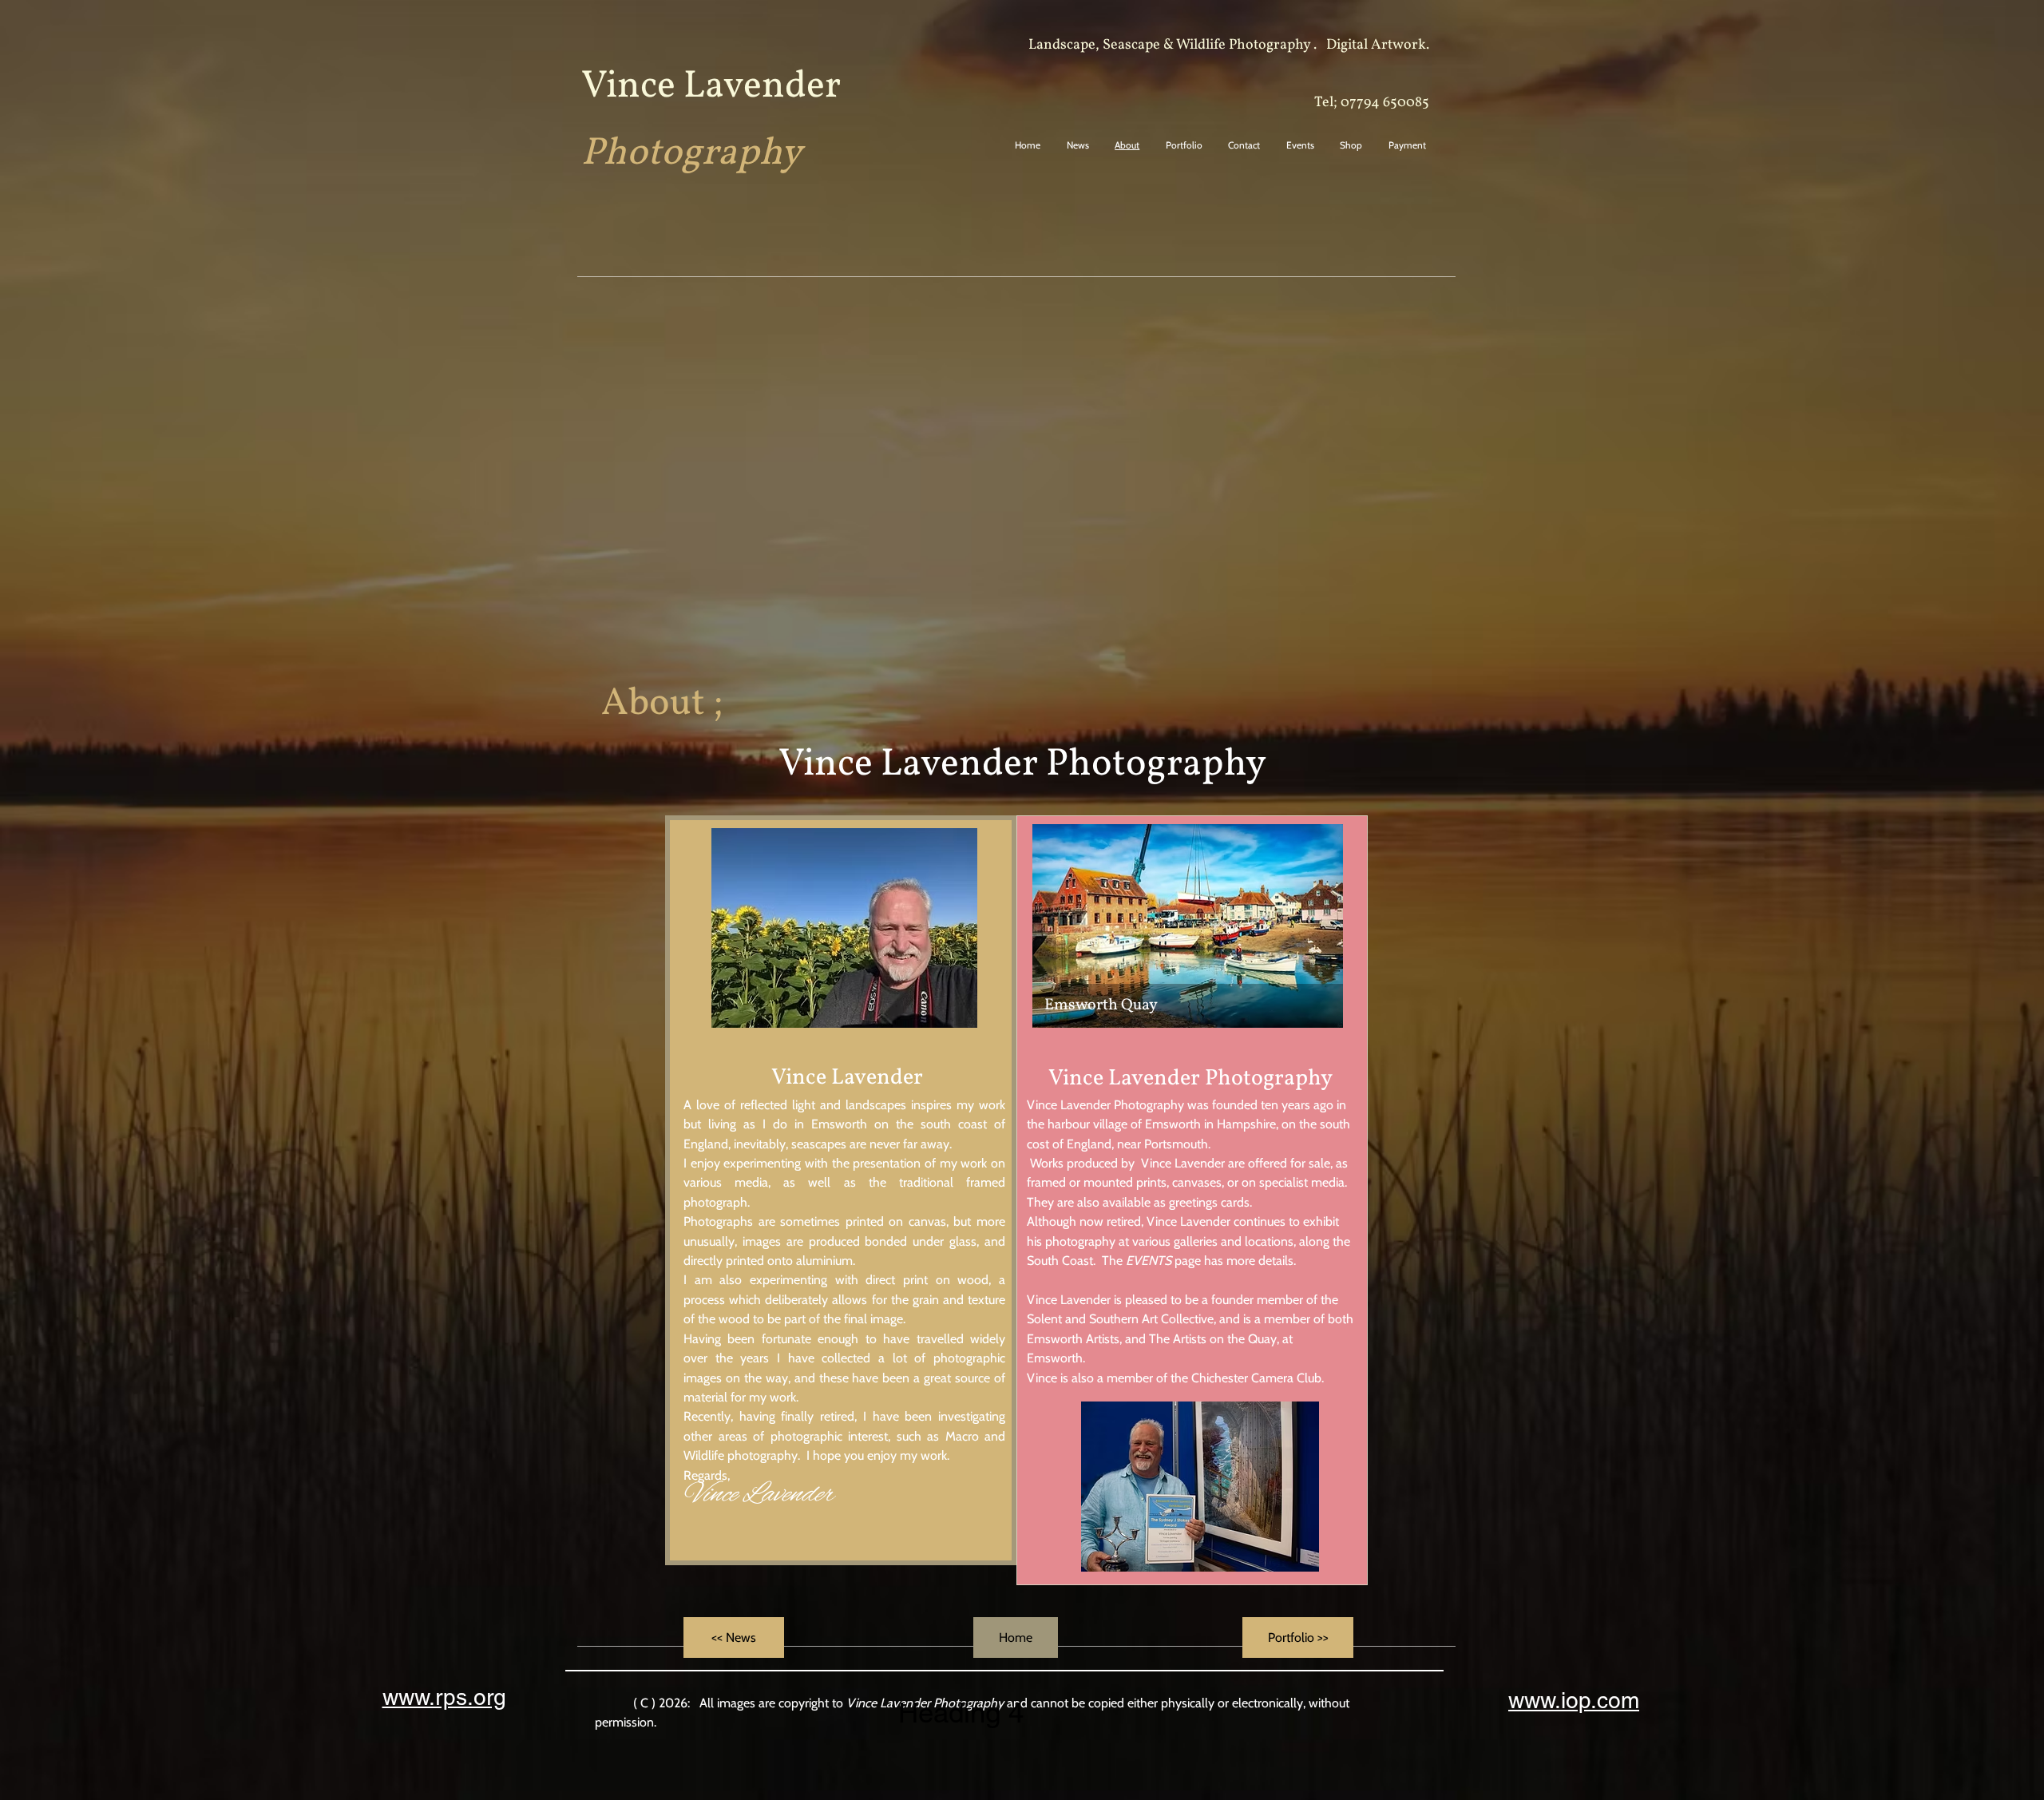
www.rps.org (444, 1697)
